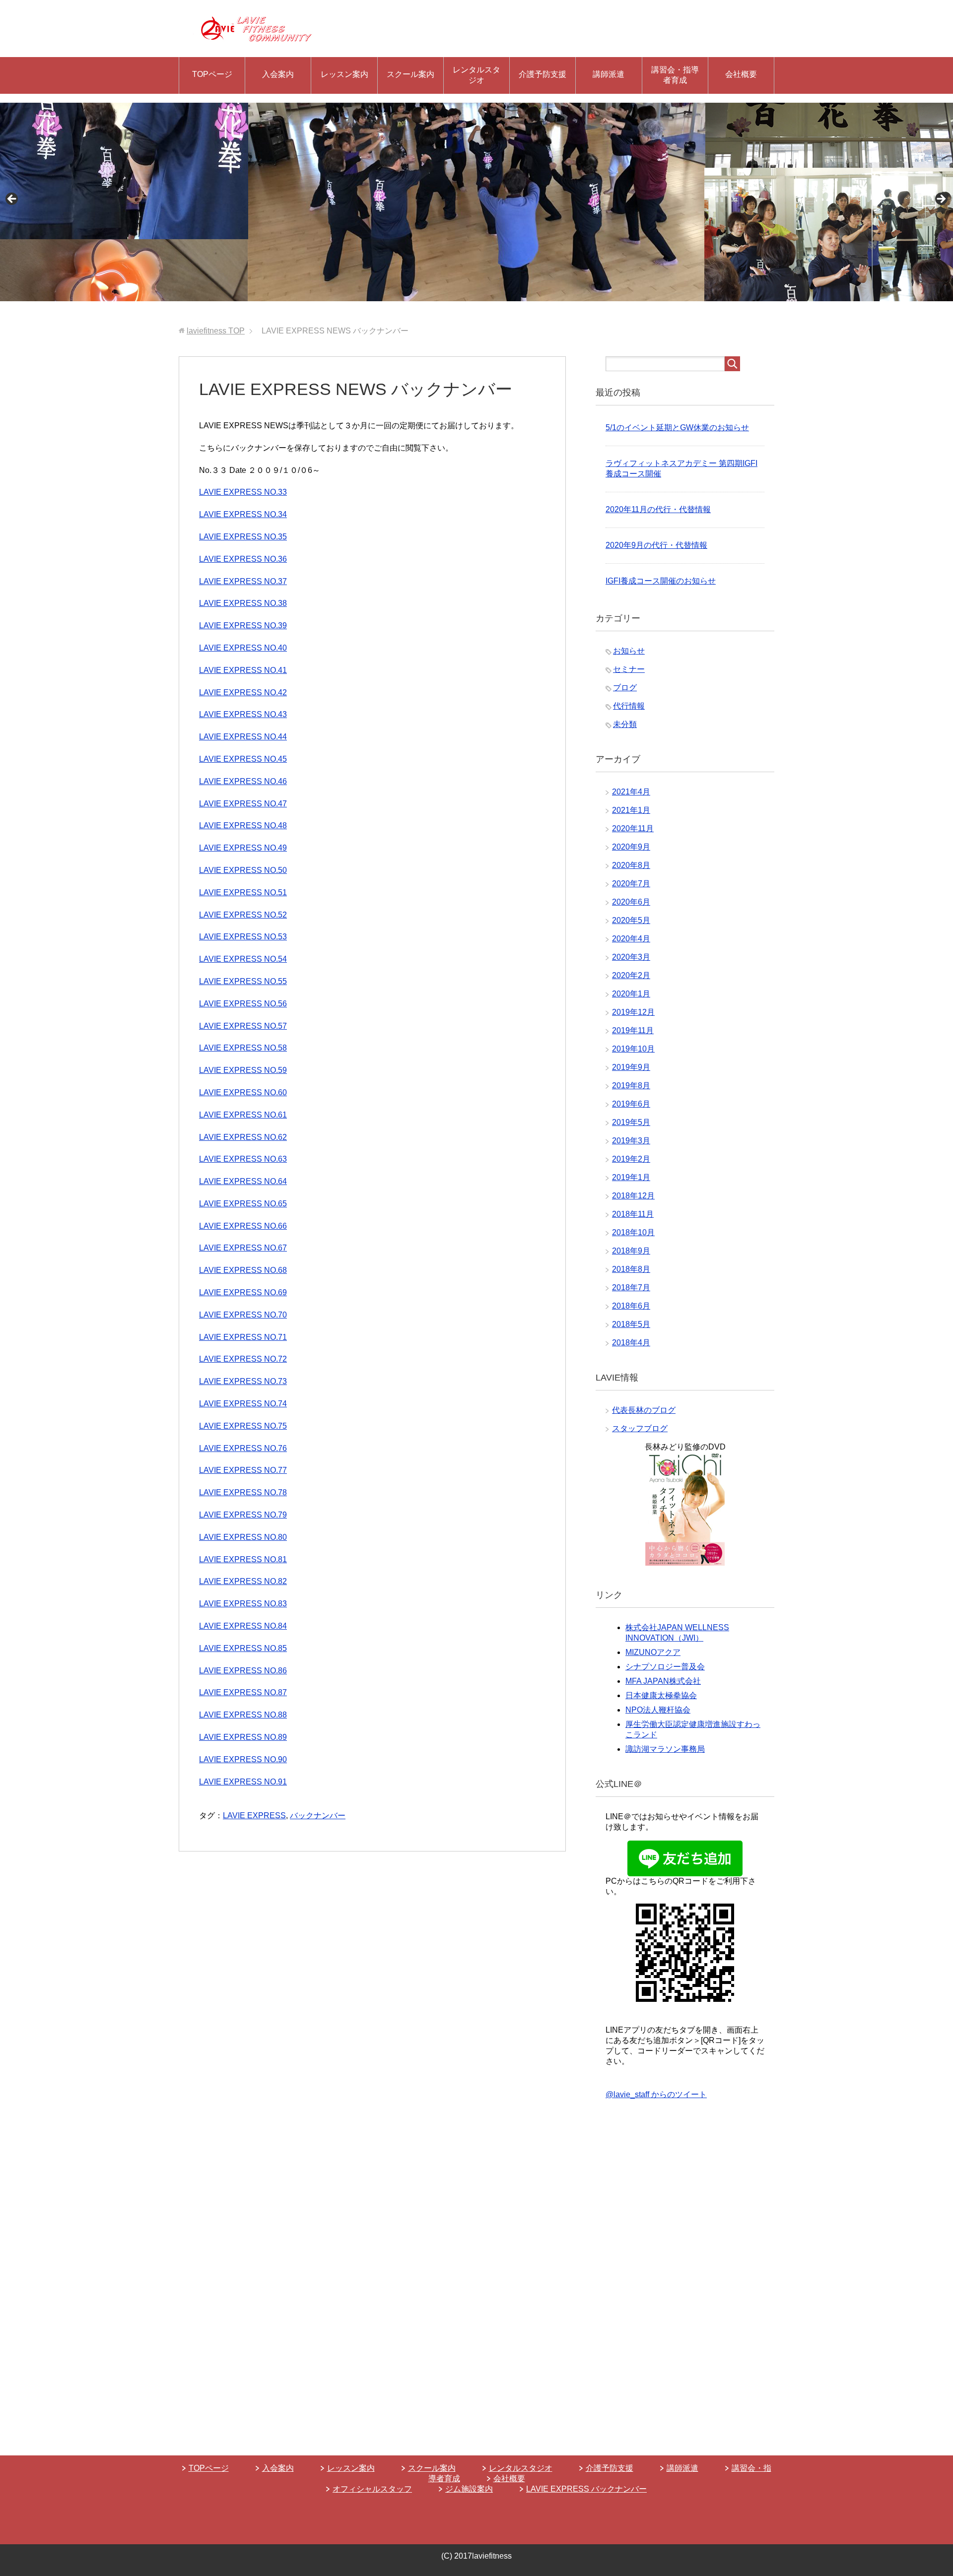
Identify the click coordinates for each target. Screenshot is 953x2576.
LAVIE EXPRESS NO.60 (243, 1092)
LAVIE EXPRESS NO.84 (243, 1626)
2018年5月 (631, 1324)
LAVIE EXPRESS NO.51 (243, 892)
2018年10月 (633, 1232)
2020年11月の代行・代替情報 (658, 509)
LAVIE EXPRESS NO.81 (243, 1559)
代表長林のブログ (644, 1410)
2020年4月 (631, 939)
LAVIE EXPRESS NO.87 (243, 1692)
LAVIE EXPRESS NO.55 (243, 981)
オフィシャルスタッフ (372, 2489)
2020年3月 (631, 957)
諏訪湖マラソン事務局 (665, 1749)
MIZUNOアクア (653, 1652)
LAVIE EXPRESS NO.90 (243, 1759)
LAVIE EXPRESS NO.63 (243, 1159)
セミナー (629, 669)
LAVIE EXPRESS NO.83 (243, 1604)
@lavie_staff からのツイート (656, 2094)
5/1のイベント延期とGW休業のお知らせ (677, 428)
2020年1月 (631, 994)
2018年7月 (631, 1288)
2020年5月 (631, 920)
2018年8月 (631, 1269)
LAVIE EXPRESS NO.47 (243, 804)
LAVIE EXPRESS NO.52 (243, 915)
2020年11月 (633, 828)
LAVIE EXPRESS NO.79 (243, 1515)
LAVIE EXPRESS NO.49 (243, 848)
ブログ (625, 688)
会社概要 (741, 74)
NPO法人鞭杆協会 (658, 1710)
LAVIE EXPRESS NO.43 (243, 714)
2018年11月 (633, 1214)
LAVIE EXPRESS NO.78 (243, 1492)
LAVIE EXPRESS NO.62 (243, 1137)
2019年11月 (633, 1030)
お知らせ (629, 651)
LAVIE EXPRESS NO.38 (243, 603)
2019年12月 (633, 1012)
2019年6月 (631, 1104)
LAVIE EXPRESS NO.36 (243, 559)
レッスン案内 (344, 74)
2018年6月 (631, 1306)
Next (941, 199)
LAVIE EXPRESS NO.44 (243, 737)
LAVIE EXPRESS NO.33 (243, 492)
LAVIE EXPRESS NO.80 (243, 1537)
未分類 (625, 724)
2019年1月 (631, 1177)
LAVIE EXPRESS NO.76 (243, 1448)
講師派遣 (609, 74)
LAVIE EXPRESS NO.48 (243, 826)
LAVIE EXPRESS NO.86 (243, 1671)
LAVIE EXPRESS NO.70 (243, 1315)
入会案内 (278, 74)
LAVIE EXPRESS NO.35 (243, 537)
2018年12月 (633, 1196)
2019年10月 (633, 1049)
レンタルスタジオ (476, 75)
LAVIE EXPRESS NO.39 (243, 626)
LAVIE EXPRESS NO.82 (243, 1581)
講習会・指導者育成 (675, 75)
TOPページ (212, 74)
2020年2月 (631, 975)
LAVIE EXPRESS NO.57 (243, 1026)
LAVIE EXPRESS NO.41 (243, 670)
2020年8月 (631, 865)
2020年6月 (631, 902)
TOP (216, 331)
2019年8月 (631, 1086)
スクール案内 (410, 74)
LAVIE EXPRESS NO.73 (243, 1381)
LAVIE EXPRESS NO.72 (243, 1359)
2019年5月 (631, 1122)
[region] (476, 202)
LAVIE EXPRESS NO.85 (243, 1648)
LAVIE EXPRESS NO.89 (243, 1737)
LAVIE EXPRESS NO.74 (243, 1404)
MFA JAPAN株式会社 (663, 1681)
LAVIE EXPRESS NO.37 (243, 581)
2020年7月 (631, 884)
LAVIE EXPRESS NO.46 (243, 781)
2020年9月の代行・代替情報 (656, 545)
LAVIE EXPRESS (254, 1816)
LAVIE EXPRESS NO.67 (243, 1248)
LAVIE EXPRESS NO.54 (243, 959)
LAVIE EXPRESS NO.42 (243, 693)
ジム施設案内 (469, 2489)
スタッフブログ (640, 1428)
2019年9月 (631, 1067)
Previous (12, 199)
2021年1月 (631, 810)
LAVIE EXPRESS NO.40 (243, 648)
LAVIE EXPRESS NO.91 (243, 1782)
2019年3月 (631, 1141)
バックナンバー (318, 1816)
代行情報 (629, 706)
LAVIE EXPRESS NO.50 (243, 870)
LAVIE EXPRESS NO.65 (243, 1204)
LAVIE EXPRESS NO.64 (243, 1181)
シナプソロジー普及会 (665, 1667)
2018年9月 (631, 1251)
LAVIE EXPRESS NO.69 (243, 1292)
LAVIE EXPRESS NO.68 (243, 1270)
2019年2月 (631, 1159)
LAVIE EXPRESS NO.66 (243, 1226)
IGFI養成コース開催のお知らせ (661, 581)
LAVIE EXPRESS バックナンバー (586, 2489)
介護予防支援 (543, 74)
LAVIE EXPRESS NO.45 (243, 759)
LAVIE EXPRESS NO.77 (243, 1470)
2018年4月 (631, 1343)
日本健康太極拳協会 (661, 1695)
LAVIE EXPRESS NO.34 (243, 514)
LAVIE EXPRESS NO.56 (243, 1004)
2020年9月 (631, 847)
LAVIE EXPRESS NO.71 (243, 1337)
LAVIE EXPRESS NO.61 (243, 1115)
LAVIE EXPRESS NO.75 (243, 1426)
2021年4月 (631, 792)
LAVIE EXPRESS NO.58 (243, 1048)
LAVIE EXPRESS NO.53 (243, 937)
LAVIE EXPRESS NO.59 (243, 1070)
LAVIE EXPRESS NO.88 (243, 1715)
